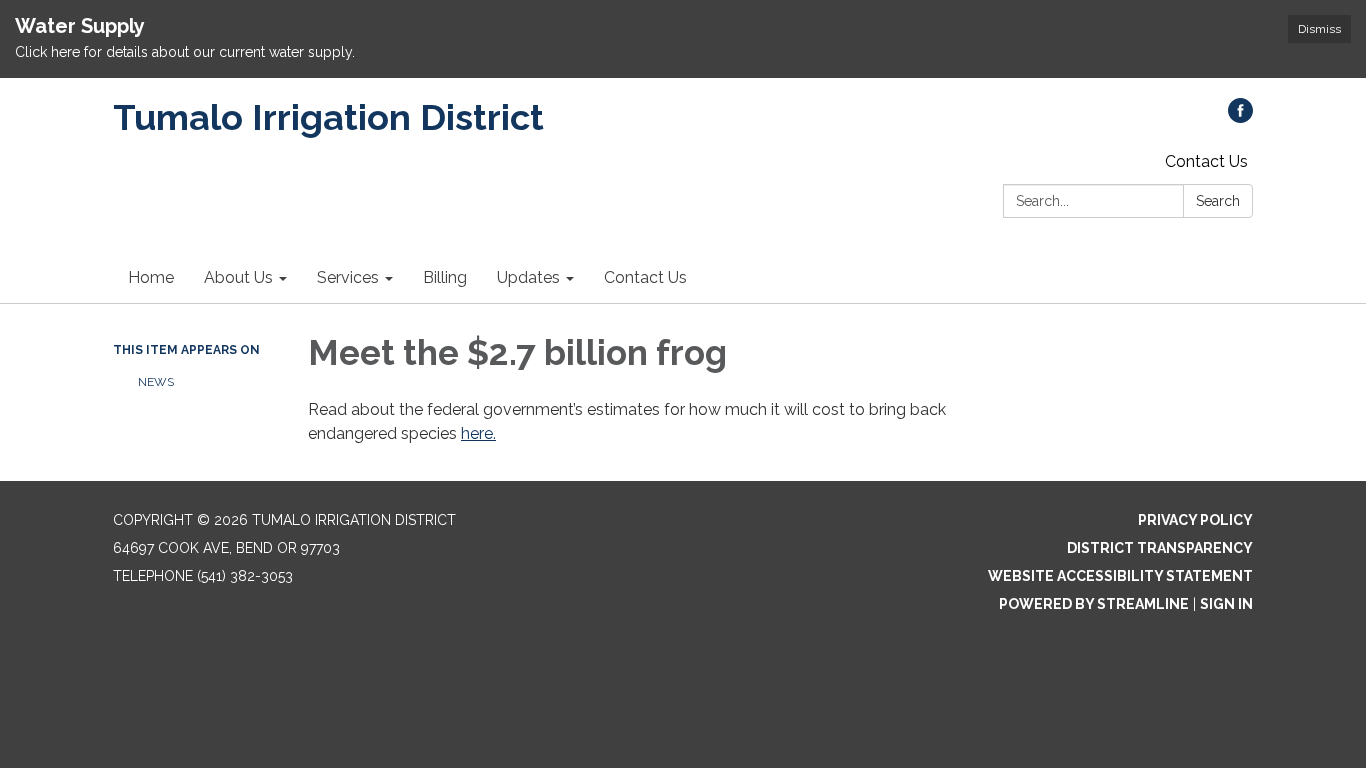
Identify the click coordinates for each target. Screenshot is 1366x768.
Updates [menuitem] (528, 277)
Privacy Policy (1195, 520)
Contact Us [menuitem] (645, 277)
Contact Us (1206, 161)
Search (1218, 201)
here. (478, 433)
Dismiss (1319, 29)
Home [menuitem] (151, 277)
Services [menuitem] (348, 277)
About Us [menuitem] (238, 277)
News (156, 382)
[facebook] (1240, 117)
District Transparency (1160, 548)
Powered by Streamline (1094, 604)
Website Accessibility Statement (1120, 576)
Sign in (1226, 604)
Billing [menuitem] (445, 277)
